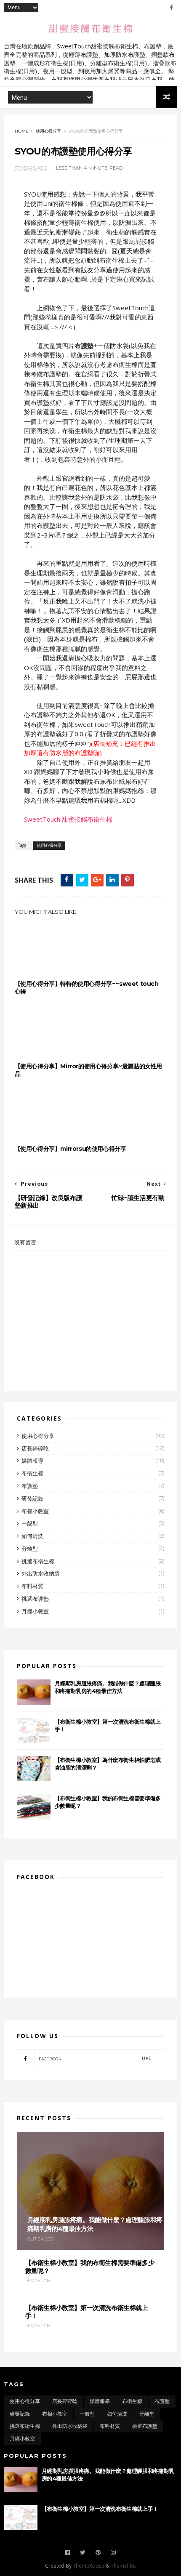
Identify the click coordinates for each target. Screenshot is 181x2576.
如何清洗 (32, 1536)
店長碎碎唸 (35, 1448)
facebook (95, 2058)
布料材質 (32, 1586)
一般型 (30, 1523)
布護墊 (30, 1486)
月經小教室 (35, 1611)
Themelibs (123, 2566)
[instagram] (113, 2553)
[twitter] (83, 2553)
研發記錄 (32, 1498)
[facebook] (171, 8)
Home (22, 131)
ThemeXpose (89, 2566)
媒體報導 (32, 1461)
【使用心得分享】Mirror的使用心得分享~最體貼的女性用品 (88, 1070)
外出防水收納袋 (41, 1573)
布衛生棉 (32, 1473)
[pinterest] (98, 2553)
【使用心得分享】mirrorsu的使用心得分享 (71, 1149)
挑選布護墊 (35, 1599)
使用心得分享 (48, 131)
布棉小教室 (35, 1511)
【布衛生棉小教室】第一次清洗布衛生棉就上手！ (100, 2509)
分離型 (30, 1549)
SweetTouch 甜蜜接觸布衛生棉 (68, 819)
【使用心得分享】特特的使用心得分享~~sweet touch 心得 (87, 987)
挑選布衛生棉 (38, 1561)
